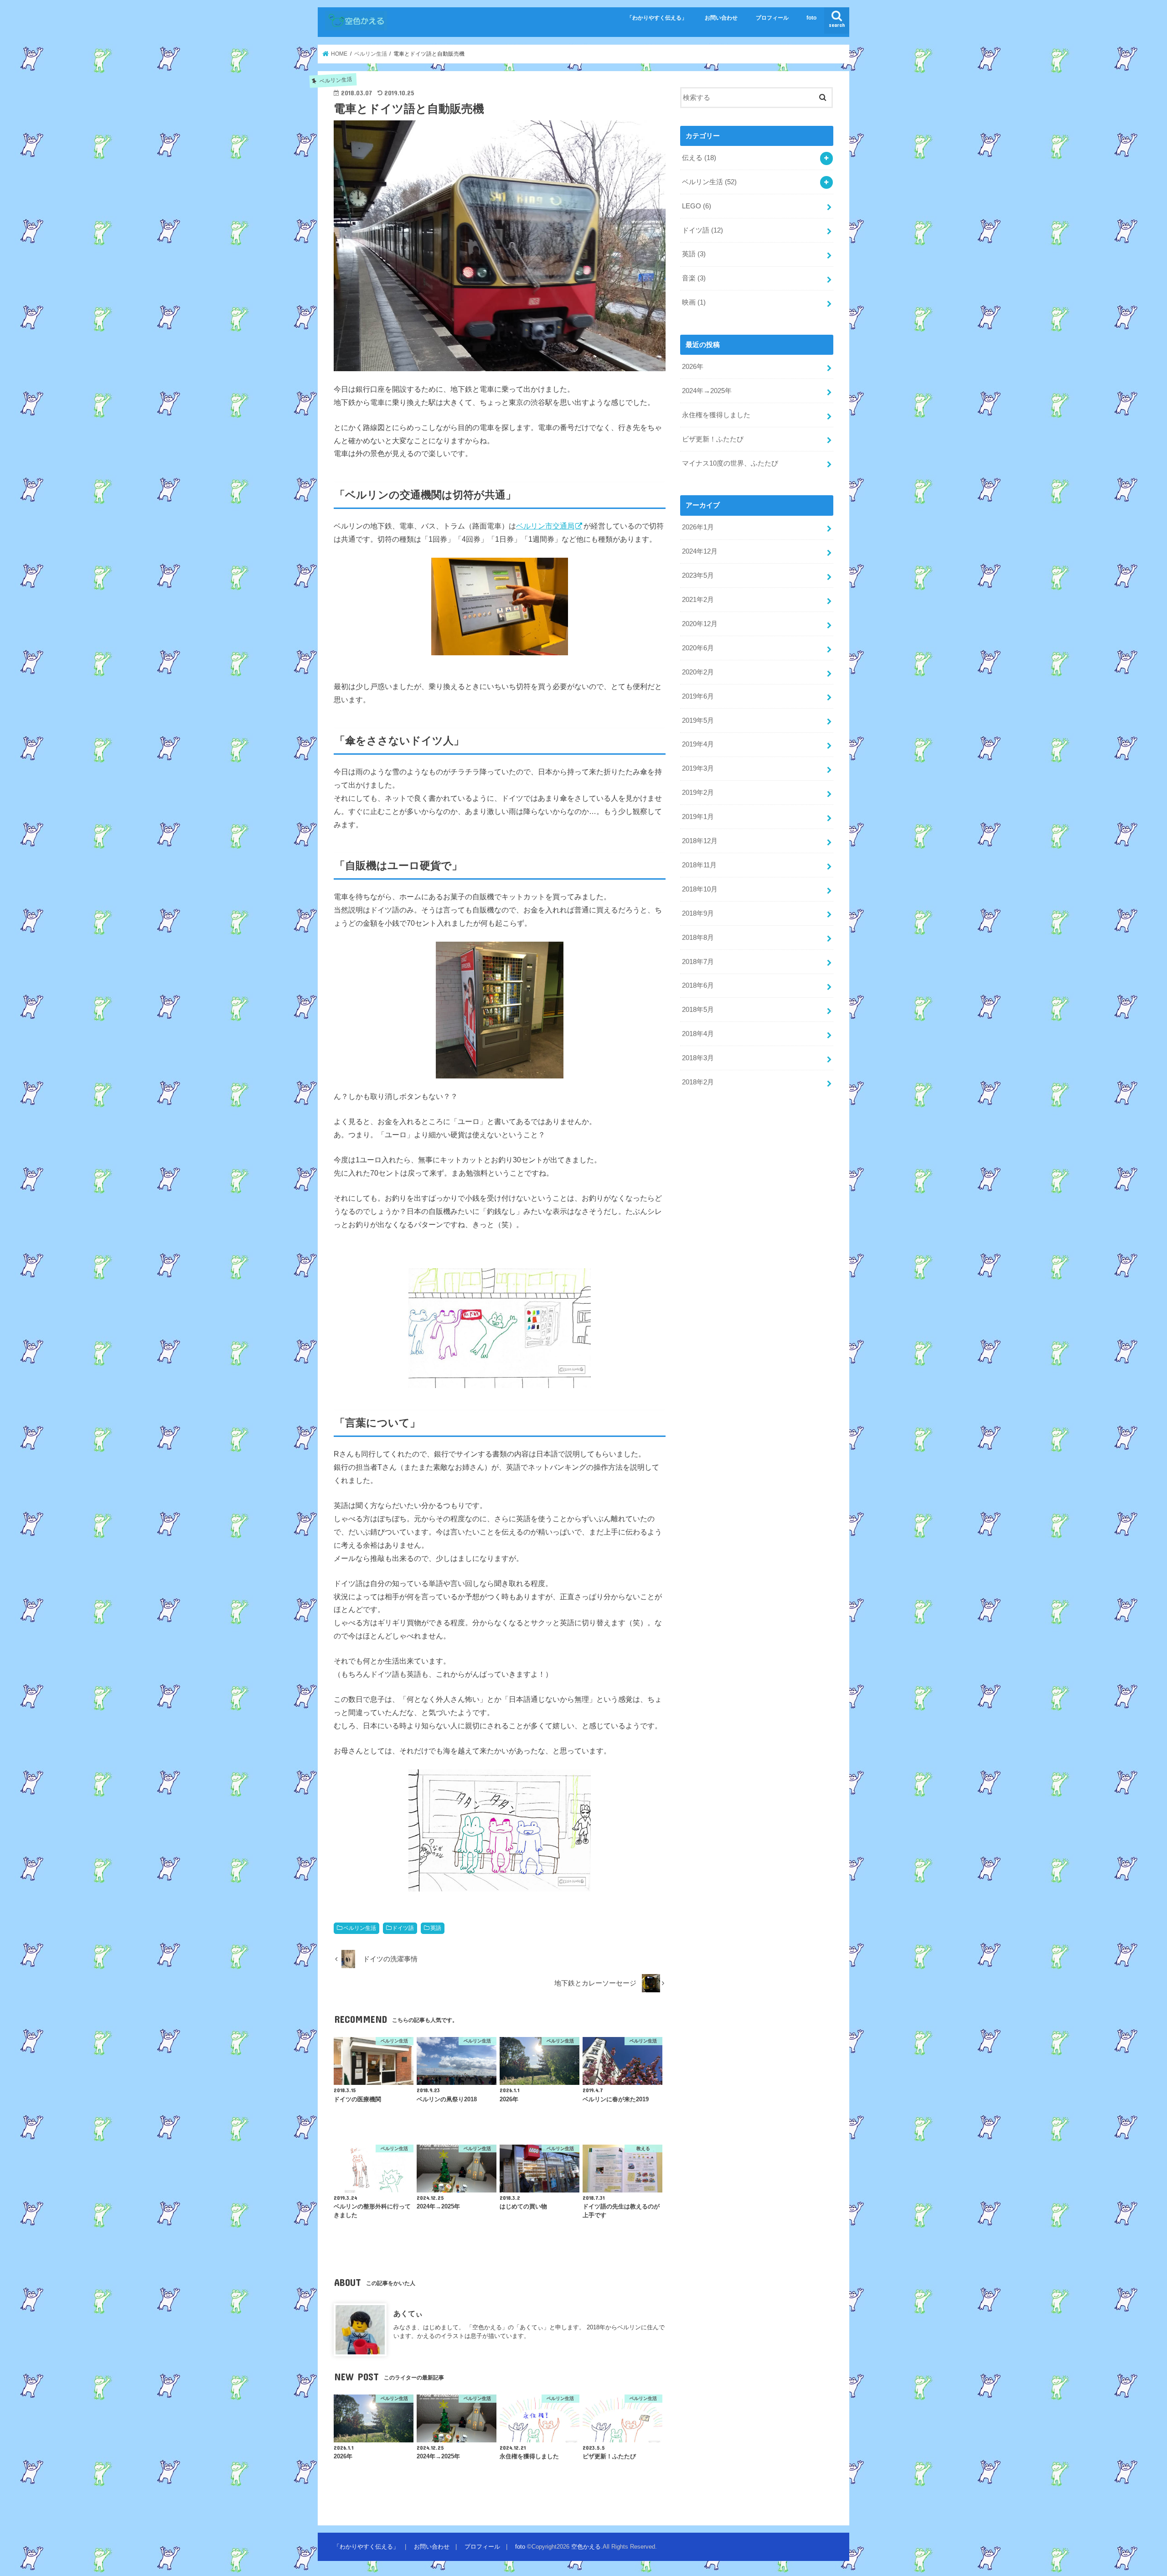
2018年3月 (698, 1058)
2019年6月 (698, 696)
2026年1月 (698, 527)
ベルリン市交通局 (545, 526)
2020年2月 (698, 672)
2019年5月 (698, 720)
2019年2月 (698, 793)
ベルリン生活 (360, 1928)
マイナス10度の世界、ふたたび (730, 463)
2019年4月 (698, 744)
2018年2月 (698, 1082)
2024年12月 (700, 551)
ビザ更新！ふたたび (713, 439)
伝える (699, 158)
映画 (694, 302)
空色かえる (586, 2547)
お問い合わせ (721, 18)
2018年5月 (698, 1010)
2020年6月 (698, 648)
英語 (436, 1928)
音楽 (694, 278)
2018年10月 (700, 889)
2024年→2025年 (707, 391)
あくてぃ (408, 2313)
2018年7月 (698, 962)
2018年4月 (698, 1034)
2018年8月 (698, 938)
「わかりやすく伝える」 (657, 18)
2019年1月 (698, 817)
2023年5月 (698, 575)
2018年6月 (698, 985)
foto (811, 18)
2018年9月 (698, 913)
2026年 (693, 367)
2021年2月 (698, 600)
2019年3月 (698, 768)
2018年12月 (700, 841)
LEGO (697, 206)
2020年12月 (700, 624)
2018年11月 (699, 865)
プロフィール (772, 18)
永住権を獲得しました (716, 415)
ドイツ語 (403, 1928)
